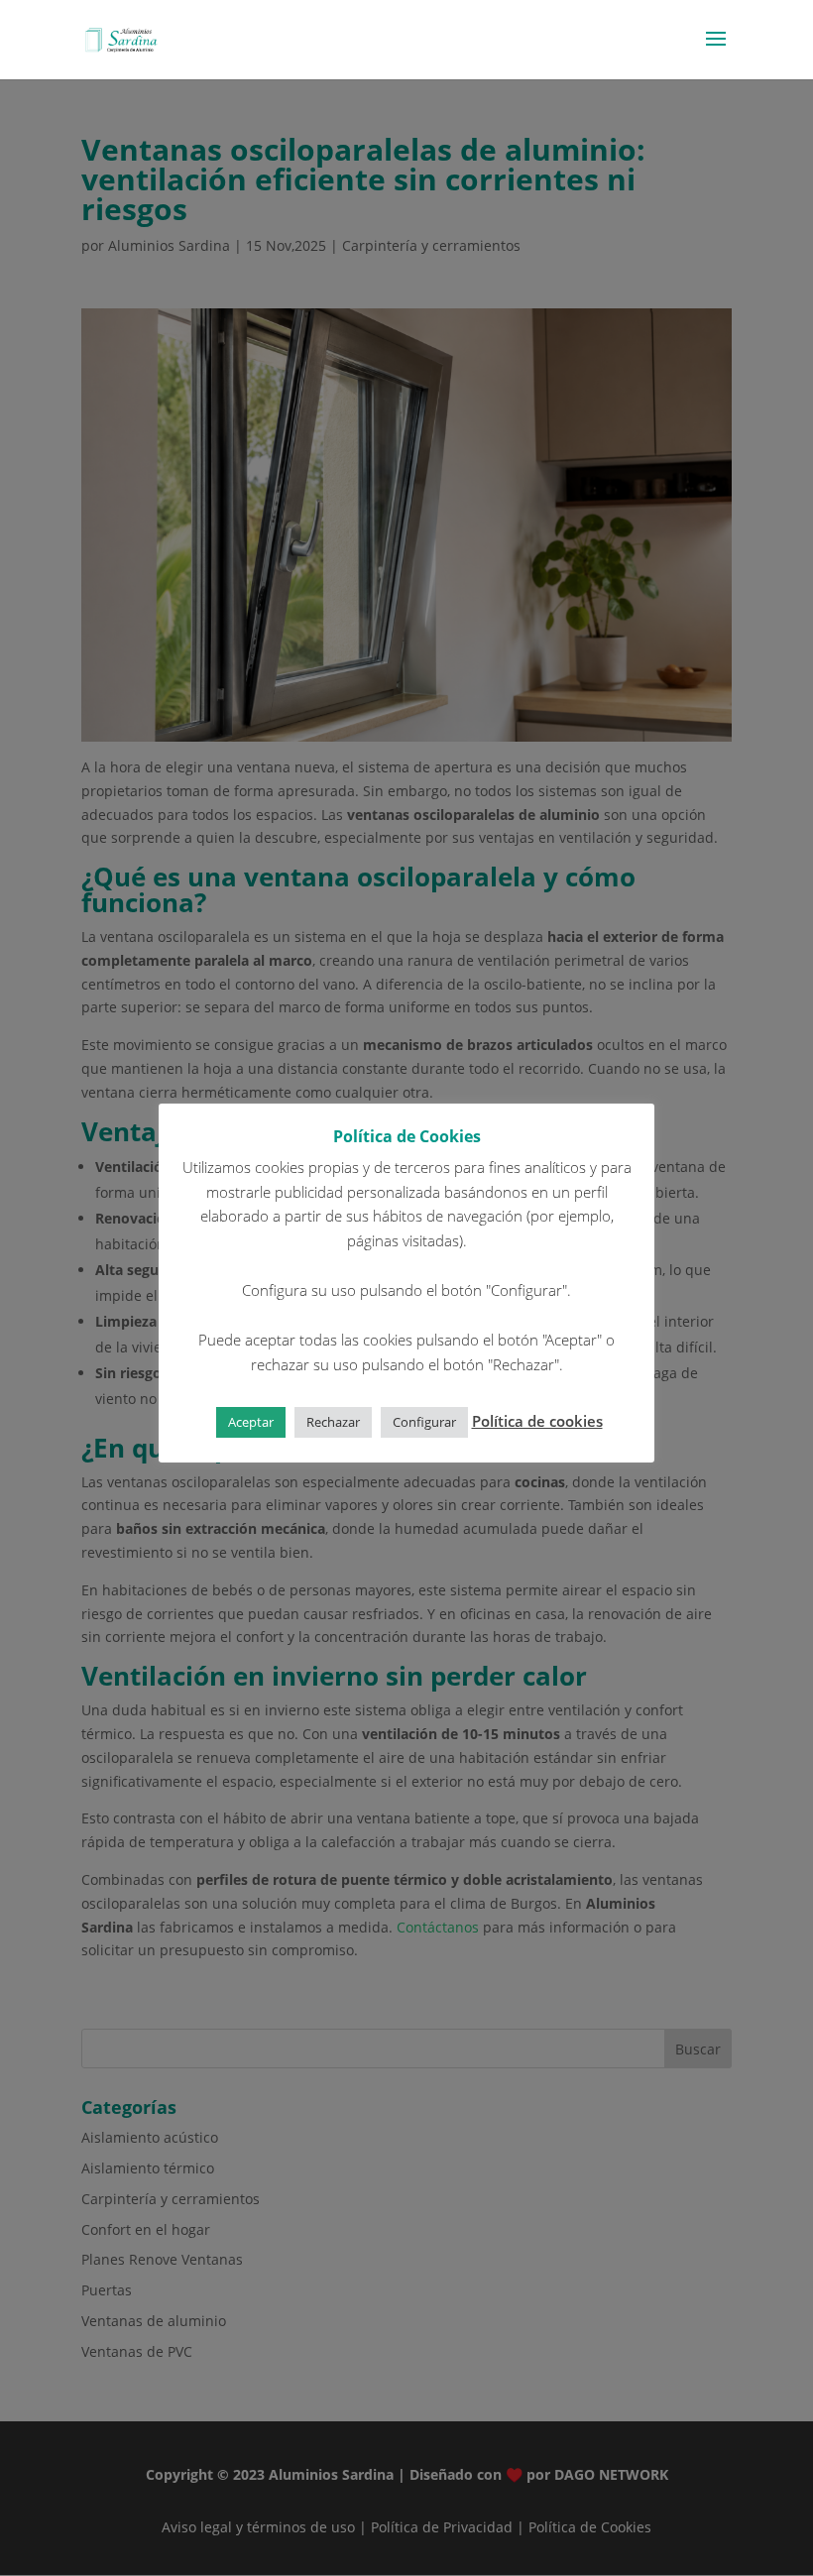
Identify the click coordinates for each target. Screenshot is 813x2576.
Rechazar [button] (333, 1422)
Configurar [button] (424, 1422)
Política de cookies (537, 1421)
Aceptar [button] (251, 1422)
